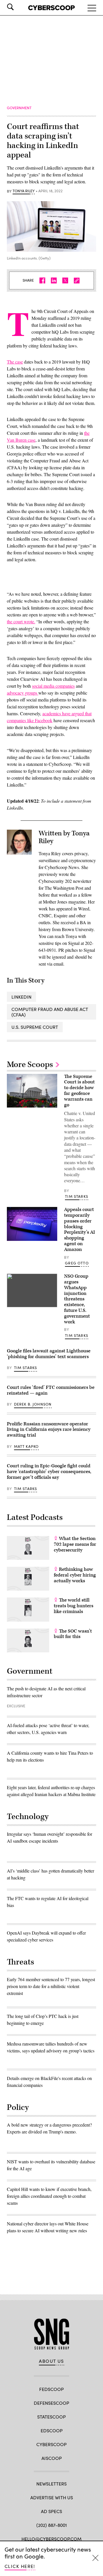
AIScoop (52, 2458)
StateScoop (51, 2417)
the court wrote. (21, 621)
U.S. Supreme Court (35, 1027)
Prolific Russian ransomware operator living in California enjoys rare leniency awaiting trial (49, 1430)
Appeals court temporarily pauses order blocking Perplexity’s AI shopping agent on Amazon (80, 1230)
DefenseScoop (51, 2403)
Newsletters (51, 2484)
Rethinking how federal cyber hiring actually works (75, 1575)
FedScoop (51, 2389)
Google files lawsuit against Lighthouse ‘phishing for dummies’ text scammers (49, 1354)
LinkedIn (21, 997)
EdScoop (52, 2430)
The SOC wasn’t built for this (73, 1634)
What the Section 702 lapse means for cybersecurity (75, 1544)
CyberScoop (51, 2444)
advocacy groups (23, 693)
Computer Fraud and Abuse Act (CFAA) (50, 1012)
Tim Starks (77, 1196)
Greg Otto (77, 1263)
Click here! (20, 2566)
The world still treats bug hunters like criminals (74, 1606)
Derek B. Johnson (33, 1404)
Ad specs (51, 2511)
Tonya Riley (24, 191)
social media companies (53, 686)
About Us (51, 2361)
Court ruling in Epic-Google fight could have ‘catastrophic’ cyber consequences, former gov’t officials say (49, 1472)
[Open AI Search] (18, 7)
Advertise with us (52, 2497)
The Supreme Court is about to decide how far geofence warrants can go (79, 1091)
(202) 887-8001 (52, 2525)
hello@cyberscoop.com (51, 2539)
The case (15, 362)
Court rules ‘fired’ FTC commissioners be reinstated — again (51, 1390)
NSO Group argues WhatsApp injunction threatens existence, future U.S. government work (77, 1299)
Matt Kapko (26, 1446)
